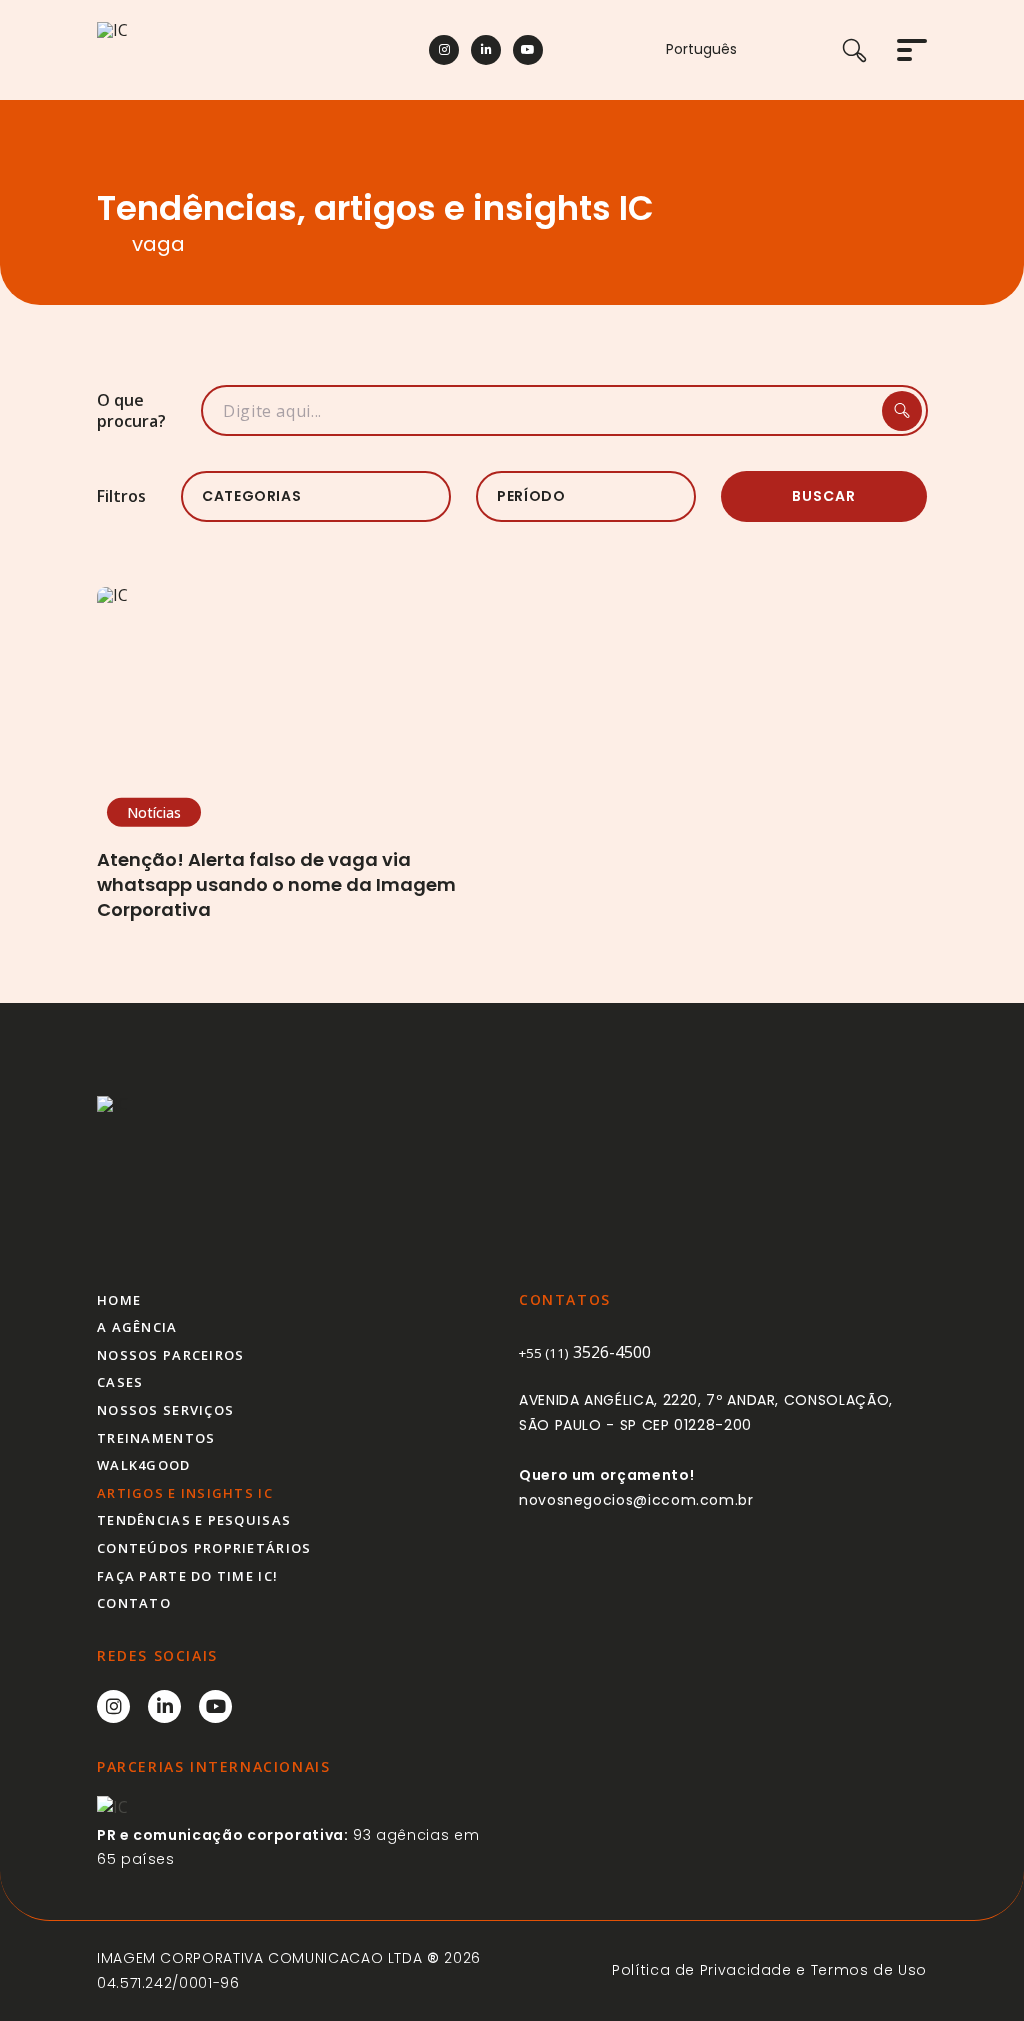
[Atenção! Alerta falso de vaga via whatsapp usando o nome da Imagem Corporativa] (297, 699)
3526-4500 (585, 1352)
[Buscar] (869, 50)
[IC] (222, 50)
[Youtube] (528, 50)
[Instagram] (444, 50)
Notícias (154, 811)
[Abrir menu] (912, 50)
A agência (137, 1327)
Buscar (824, 496)
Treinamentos (156, 1438)
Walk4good (144, 1465)
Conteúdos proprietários (204, 1548)
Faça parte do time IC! (187, 1576)
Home (119, 1300)
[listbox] (316, 496)
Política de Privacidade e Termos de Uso (769, 1970)
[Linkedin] (486, 50)
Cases (120, 1382)
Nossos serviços (165, 1410)
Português (701, 49)
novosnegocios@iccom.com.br (636, 1500)
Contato (134, 1603)
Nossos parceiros (170, 1355)
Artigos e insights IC (185, 1493)
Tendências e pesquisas (194, 1520)
